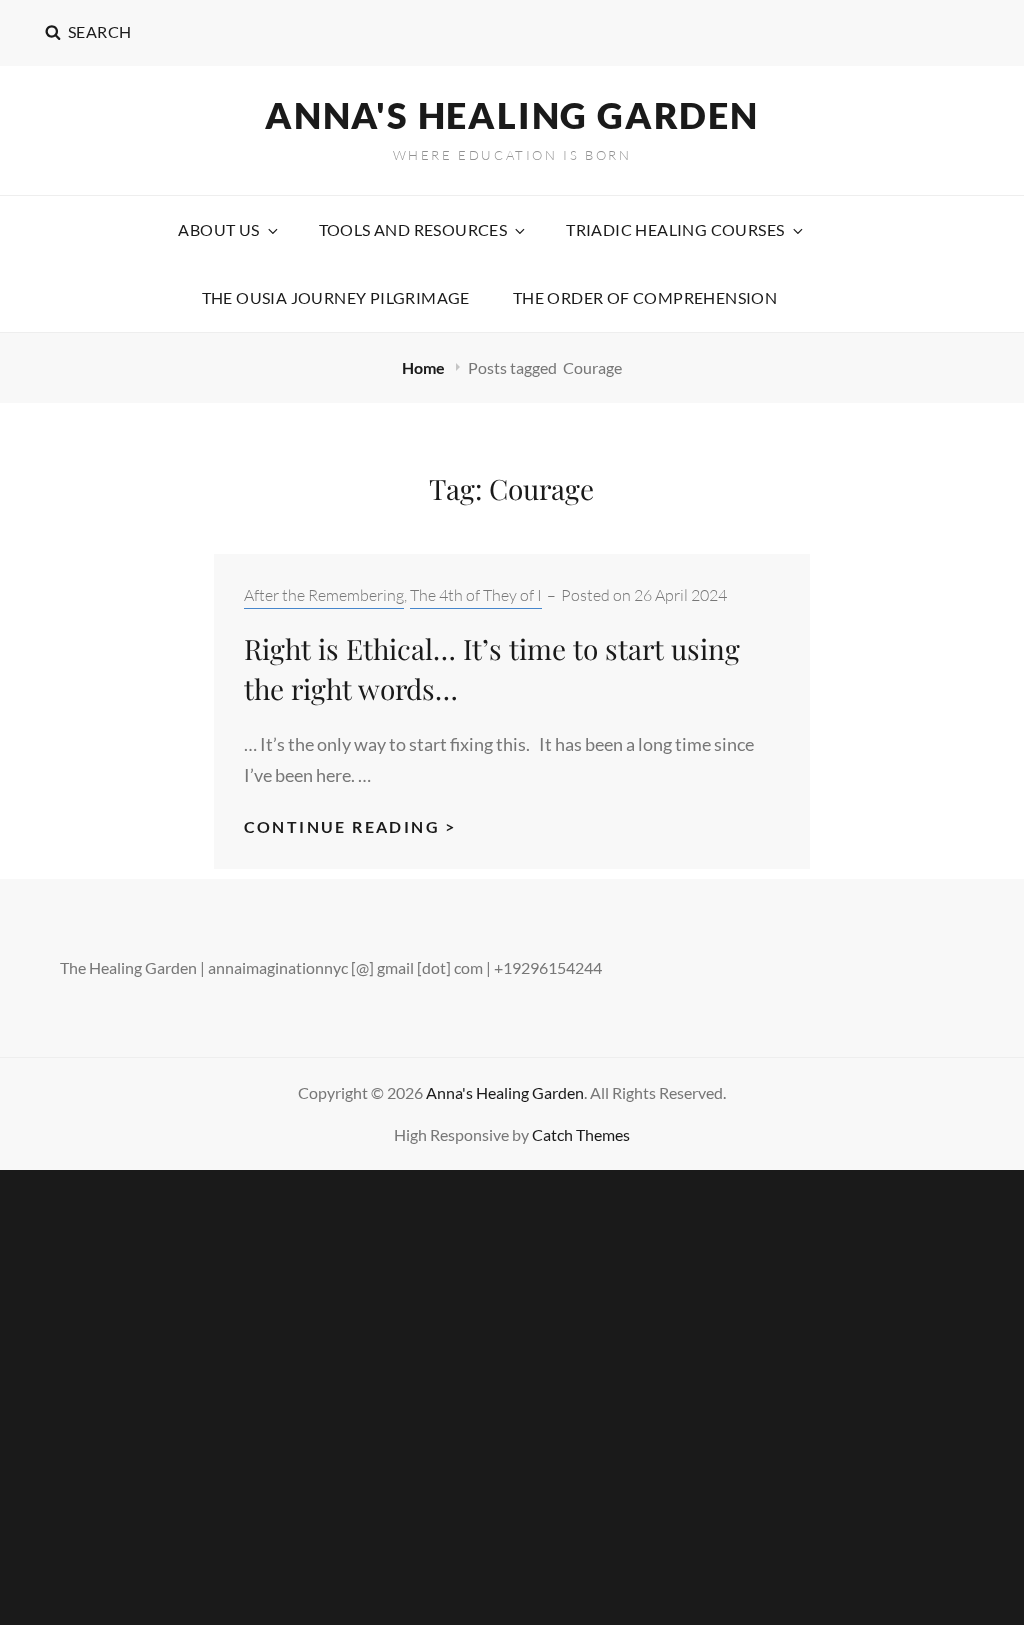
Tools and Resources (413, 229)
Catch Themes (581, 1134)
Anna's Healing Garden (512, 115)
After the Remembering (324, 595)
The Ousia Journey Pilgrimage (336, 297)
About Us (218, 229)
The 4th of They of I (476, 595)
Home (425, 367)
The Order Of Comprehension (645, 297)
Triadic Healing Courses (675, 229)
